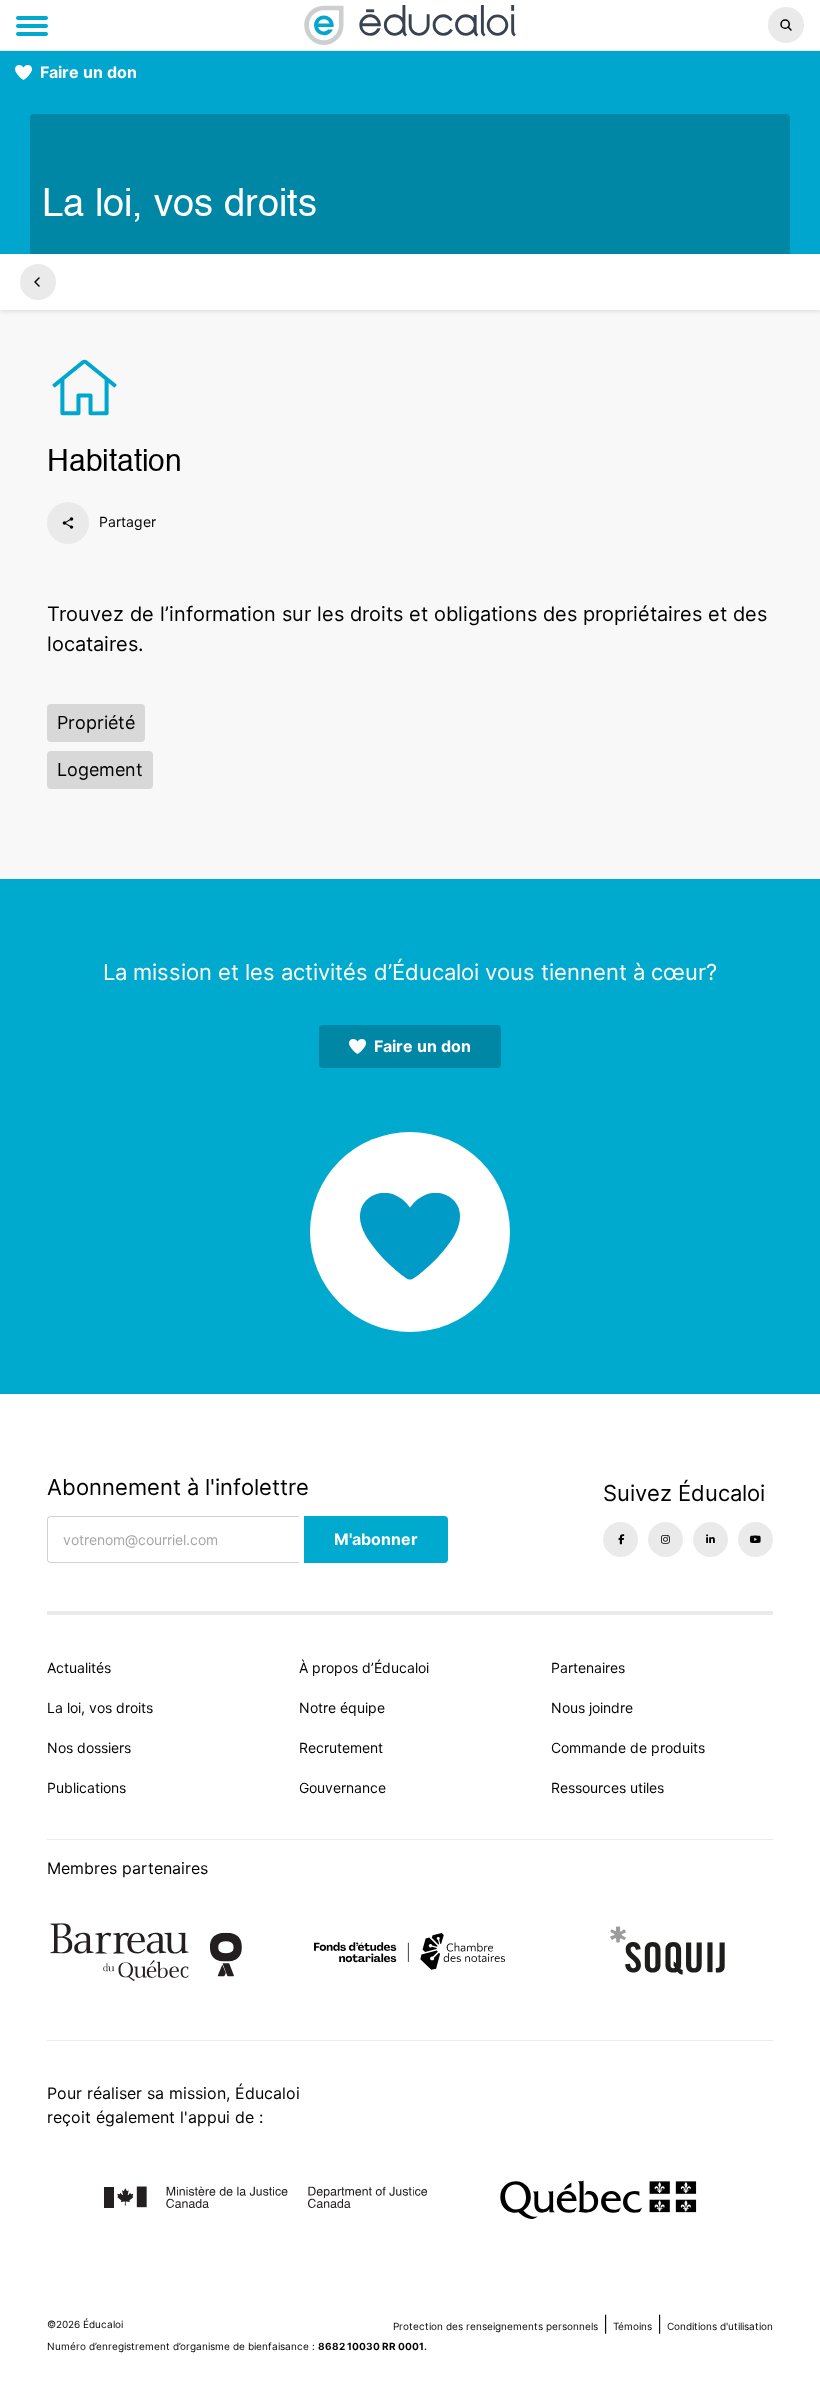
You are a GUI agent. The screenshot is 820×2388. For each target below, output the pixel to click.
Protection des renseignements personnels (495, 2326)
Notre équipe (342, 1707)
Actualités (79, 1667)
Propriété (96, 722)
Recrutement (341, 1747)
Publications (86, 1787)
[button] (682, 25)
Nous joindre (592, 1707)
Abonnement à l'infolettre (178, 1487)
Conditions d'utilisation (720, 2326)
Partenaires (588, 1667)
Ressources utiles (607, 1787)
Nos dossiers (89, 1747)
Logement (100, 769)
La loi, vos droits (100, 1707)
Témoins (632, 2326)
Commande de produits (628, 1747)
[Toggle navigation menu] (32, 26)
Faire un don (88, 72)
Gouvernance (342, 1787)
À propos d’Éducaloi (364, 1667)
